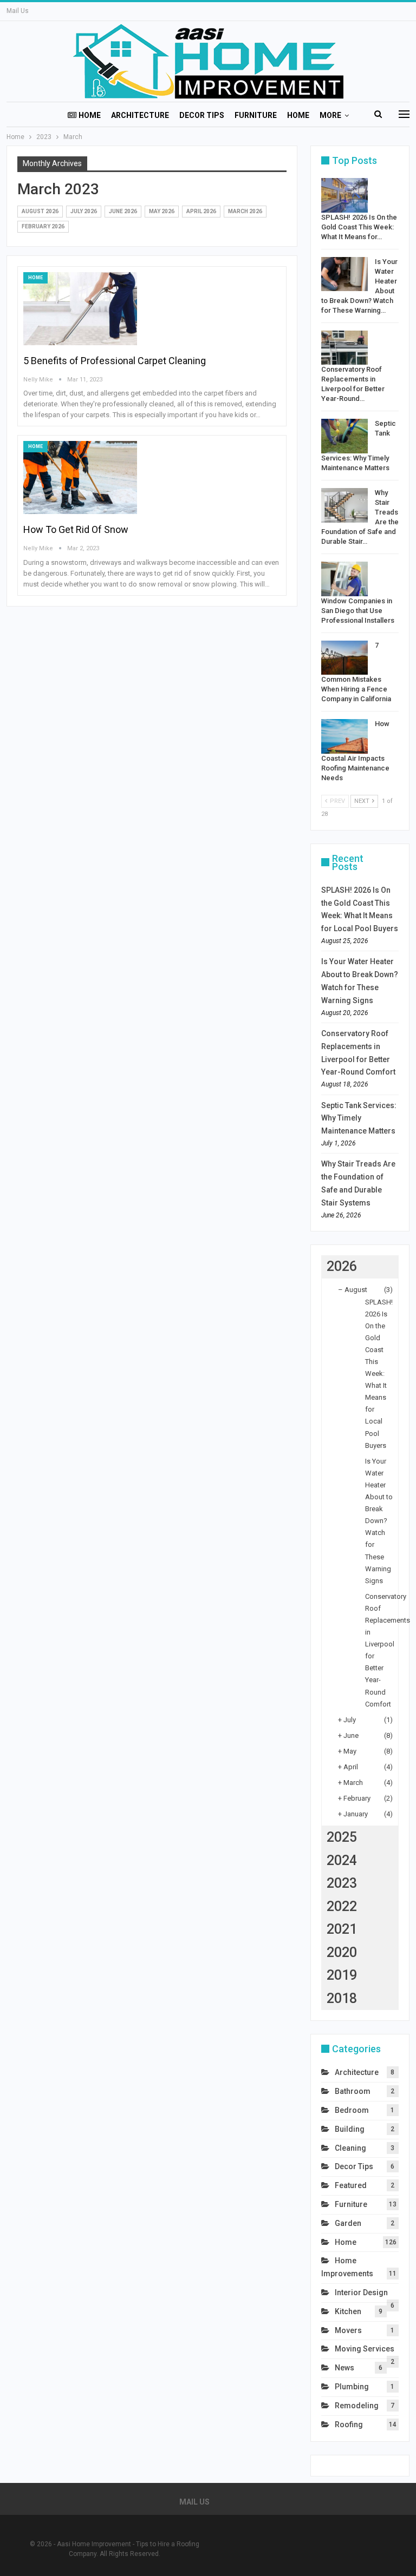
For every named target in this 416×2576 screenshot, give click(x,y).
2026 (342, 1266)
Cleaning (350, 2148)
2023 (342, 1883)
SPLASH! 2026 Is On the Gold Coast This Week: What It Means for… (359, 227)
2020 (342, 1952)
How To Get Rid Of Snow (76, 529)
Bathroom (353, 2091)
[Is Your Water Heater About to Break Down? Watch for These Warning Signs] (344, 274)
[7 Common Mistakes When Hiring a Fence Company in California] (344, 658)
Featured (351, 2185)
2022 (342, 1906)
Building (350, 2129)
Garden (348, 2223)
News (344, 2368)
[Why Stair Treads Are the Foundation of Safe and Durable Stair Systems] (344, 505)
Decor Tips (202, 115)
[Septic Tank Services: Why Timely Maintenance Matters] (344, 436)
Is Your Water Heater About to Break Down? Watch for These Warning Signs (379, 1521)
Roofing (349, 2425)
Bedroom (352, 2110)
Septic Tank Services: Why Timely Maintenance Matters (359, 1118)
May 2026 (162, 211)
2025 (342, 1837)
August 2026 (40, 211)
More (330, 115)
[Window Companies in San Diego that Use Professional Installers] (344, 579)
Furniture (256, 115)
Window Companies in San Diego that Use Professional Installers (358, 611)
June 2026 (123, 211)
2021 (342, 1929)
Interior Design (361, 2292)
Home (90, 115)
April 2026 (201, 211)
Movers (348, 2330)
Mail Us (18, 11)
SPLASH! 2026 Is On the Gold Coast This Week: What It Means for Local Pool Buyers (379, 1374)
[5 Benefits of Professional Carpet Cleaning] (80, 308)
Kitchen (348, 2311)
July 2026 (84, 211)
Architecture (140, 115)
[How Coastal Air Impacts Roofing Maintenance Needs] (344, 736)
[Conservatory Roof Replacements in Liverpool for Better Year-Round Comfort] (344, 348)
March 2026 (245, 211)
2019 (342, 1975)
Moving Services (365, 2349)
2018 (342, 1998)
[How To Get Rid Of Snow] (80, 477)
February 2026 (43, 226)
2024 (342, 1860)
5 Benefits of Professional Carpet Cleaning (115, 361)
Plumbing (352, 2387)
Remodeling (357, 2406)
